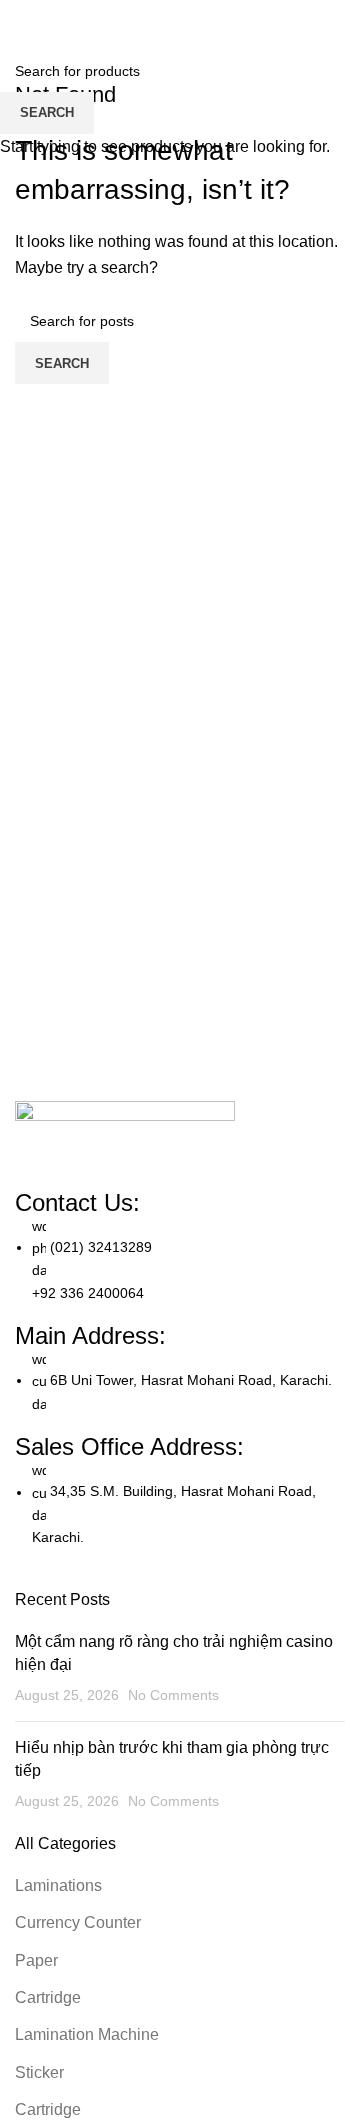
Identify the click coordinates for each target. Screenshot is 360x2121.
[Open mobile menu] (337, 20)
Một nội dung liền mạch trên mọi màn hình (165, 2087)
